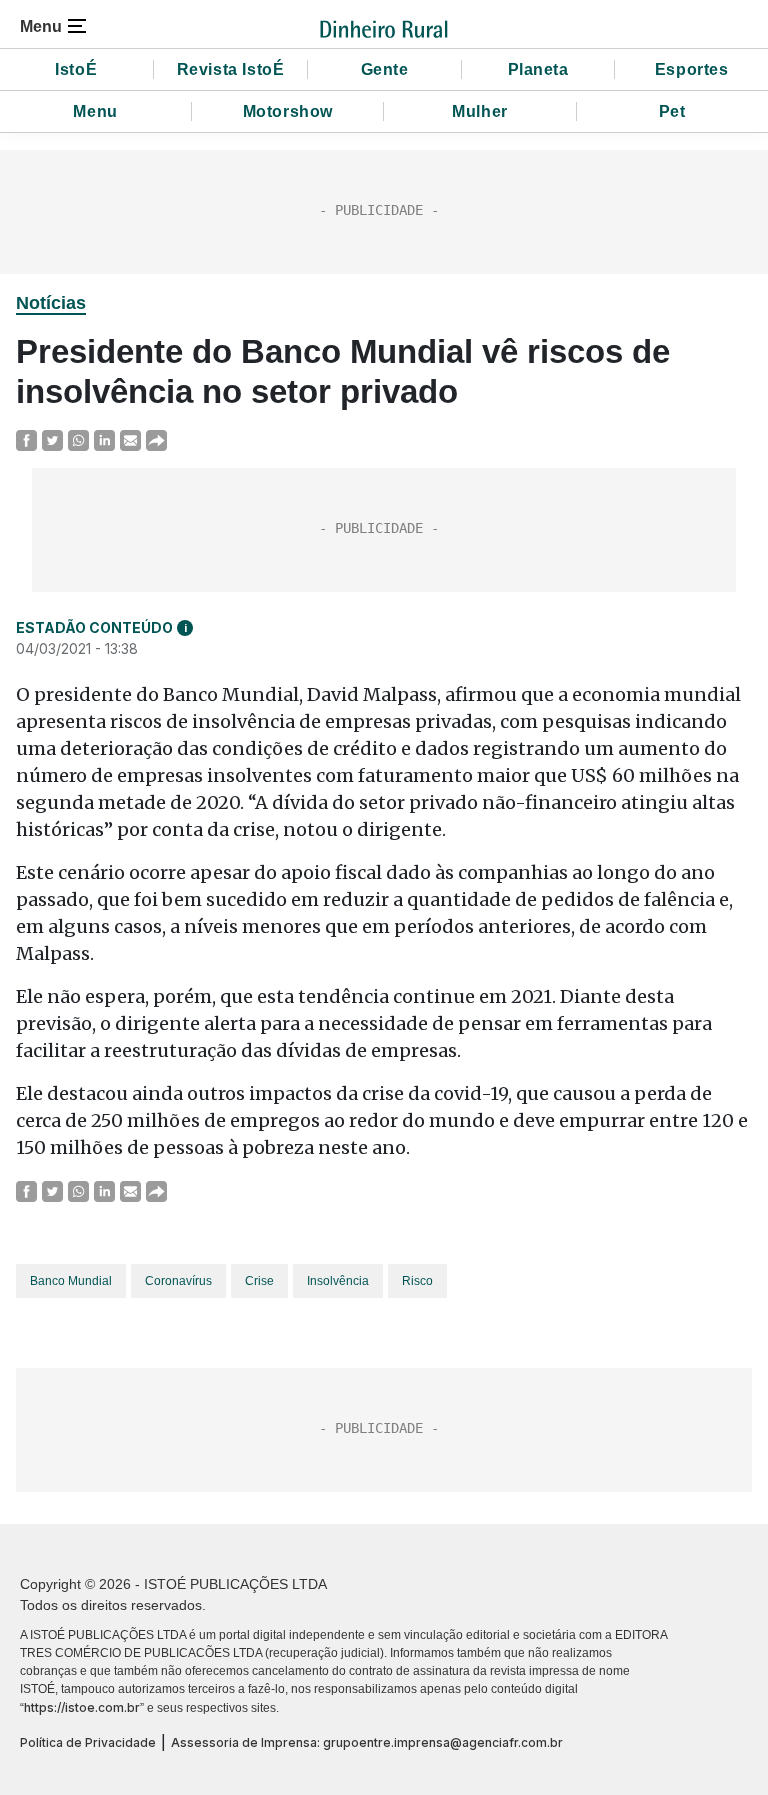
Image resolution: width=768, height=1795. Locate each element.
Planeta (538, 69)
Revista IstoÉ (231, 69)
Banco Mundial (71, 1281)
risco (417, 1281)
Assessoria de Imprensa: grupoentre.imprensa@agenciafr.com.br (367, 1742)
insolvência (338, 1281)
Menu (95, 111)
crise (259, 1281)
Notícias (51, 303)
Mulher (480, 111)
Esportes (692, 69)
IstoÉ (76, 69)
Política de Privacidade (88, 1742)
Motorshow (288, 111)
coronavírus (178, 1281)
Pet (672, 111)
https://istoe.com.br (82, 1707)
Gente (385, 69)
